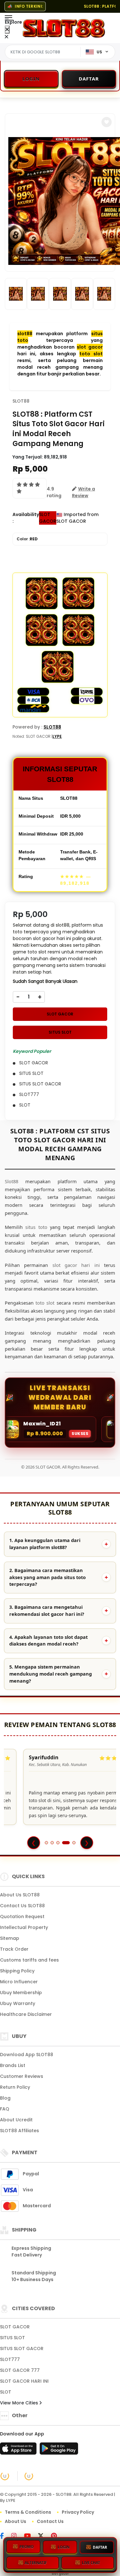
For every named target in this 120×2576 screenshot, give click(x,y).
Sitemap (10, 1938)
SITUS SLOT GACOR (22, 2348)
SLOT (6, 2392)
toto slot (91, 354)
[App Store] (19, 2450)
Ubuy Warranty (18, 2003)
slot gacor (90, 347)
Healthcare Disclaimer (26, 2014)
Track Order (14, 1949)
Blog (5, 2098)
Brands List (13, 2065)
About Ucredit (16, 2120)
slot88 (25, 334)
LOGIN (64, 2545)
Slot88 (12, 1181)
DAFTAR (100, 2545)
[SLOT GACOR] (64, 28)
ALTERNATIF (36, 2561)
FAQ (5, 2109)
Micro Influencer (19, 1982)
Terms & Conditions (28, 2512)
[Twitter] (44, 2536)
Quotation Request (22, 1917)
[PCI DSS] (5, 2476)
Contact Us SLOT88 (22, 1906)
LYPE (57, 736)
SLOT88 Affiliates (20, 2131)
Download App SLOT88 (27, 2055)
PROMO (27, 2545)
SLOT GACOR (60, 1014)
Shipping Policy (17, 1971)
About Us (16, 2521)
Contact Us (50, 2521)
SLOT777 (10, 2359)
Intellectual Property (24, 1927)
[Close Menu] (7, 30)
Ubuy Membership (21, 1993)
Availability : (26, 518)
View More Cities (20, 2403)
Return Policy (15, 2087)
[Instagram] (17, 2536)
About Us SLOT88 (20, 1895)
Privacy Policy (78, 2512)
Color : (27, 539)
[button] (107, 122)
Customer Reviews (22, 2076)
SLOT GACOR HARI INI (24, 2381)
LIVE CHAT (91, 2561)
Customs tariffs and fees (29, 1960)
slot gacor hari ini (76, 1265)
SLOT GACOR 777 (20, 2370)
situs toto (36, 1227)
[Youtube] (31, 2536)
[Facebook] (5, 2536)
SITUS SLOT (60, 1032)
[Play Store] (59, 2450)
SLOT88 (21, 401)
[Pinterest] (57, 2536)
